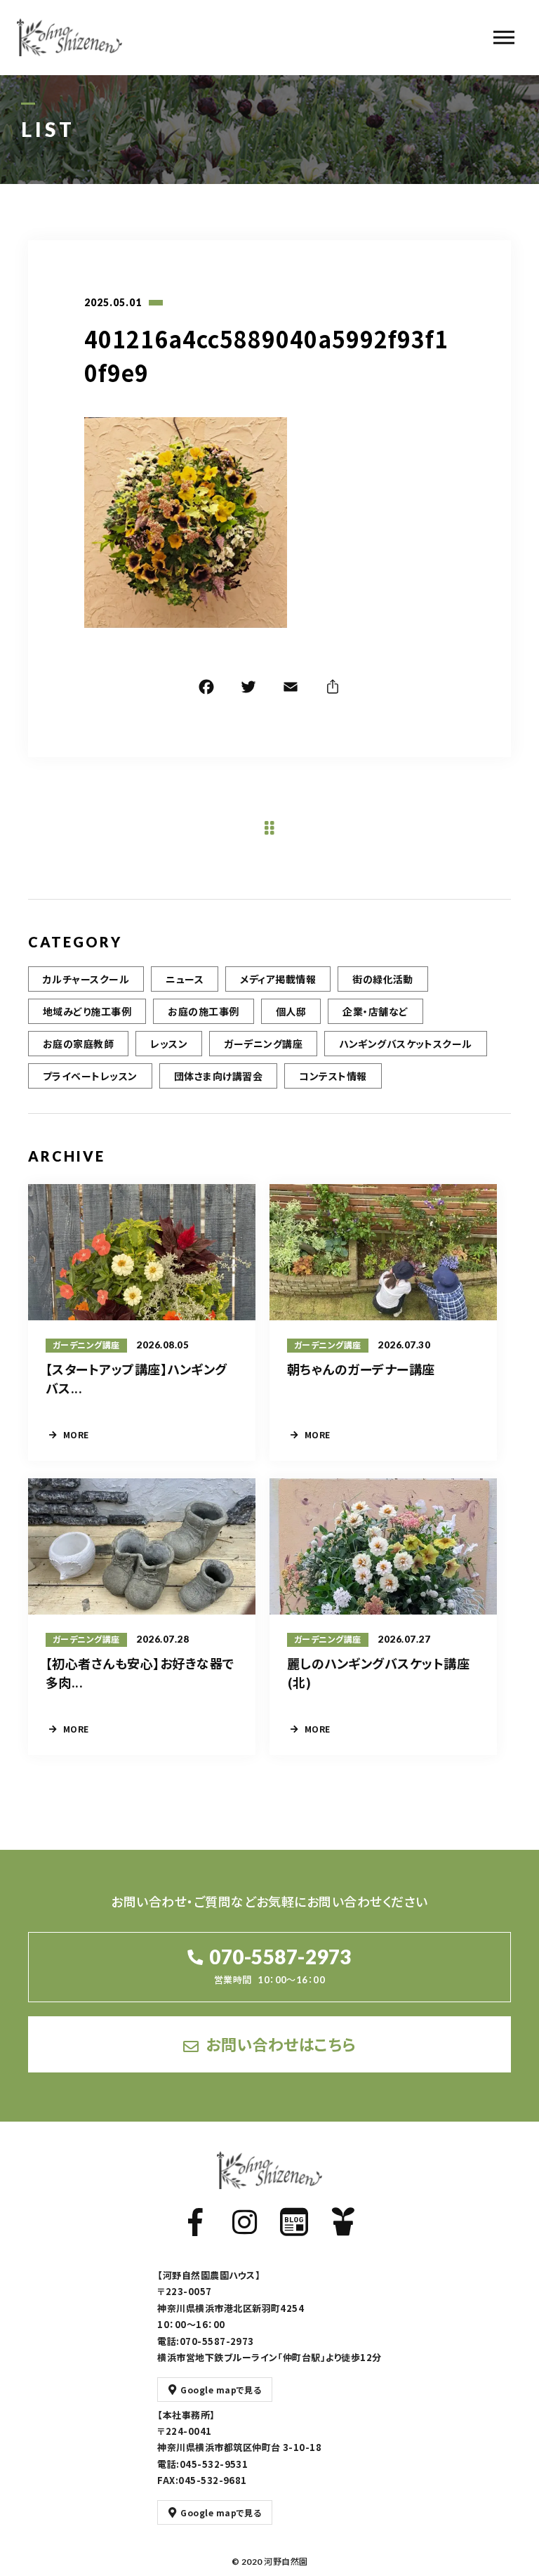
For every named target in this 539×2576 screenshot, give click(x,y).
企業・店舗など (375, 1011)
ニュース (185, 979)
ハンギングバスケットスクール (406, 1044)
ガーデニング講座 (263, 1044)
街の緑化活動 (383, 979)
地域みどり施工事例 (87, 1011)
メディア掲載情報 (278, 979)
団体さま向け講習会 (218, 1076)
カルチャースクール (86, 979)
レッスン (169, 1044)
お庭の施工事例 (203, 1011)
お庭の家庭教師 (78, 1044)
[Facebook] (206, 689)
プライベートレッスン (90, 1076)
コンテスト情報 (333, 1076)
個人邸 (291, 1011)
